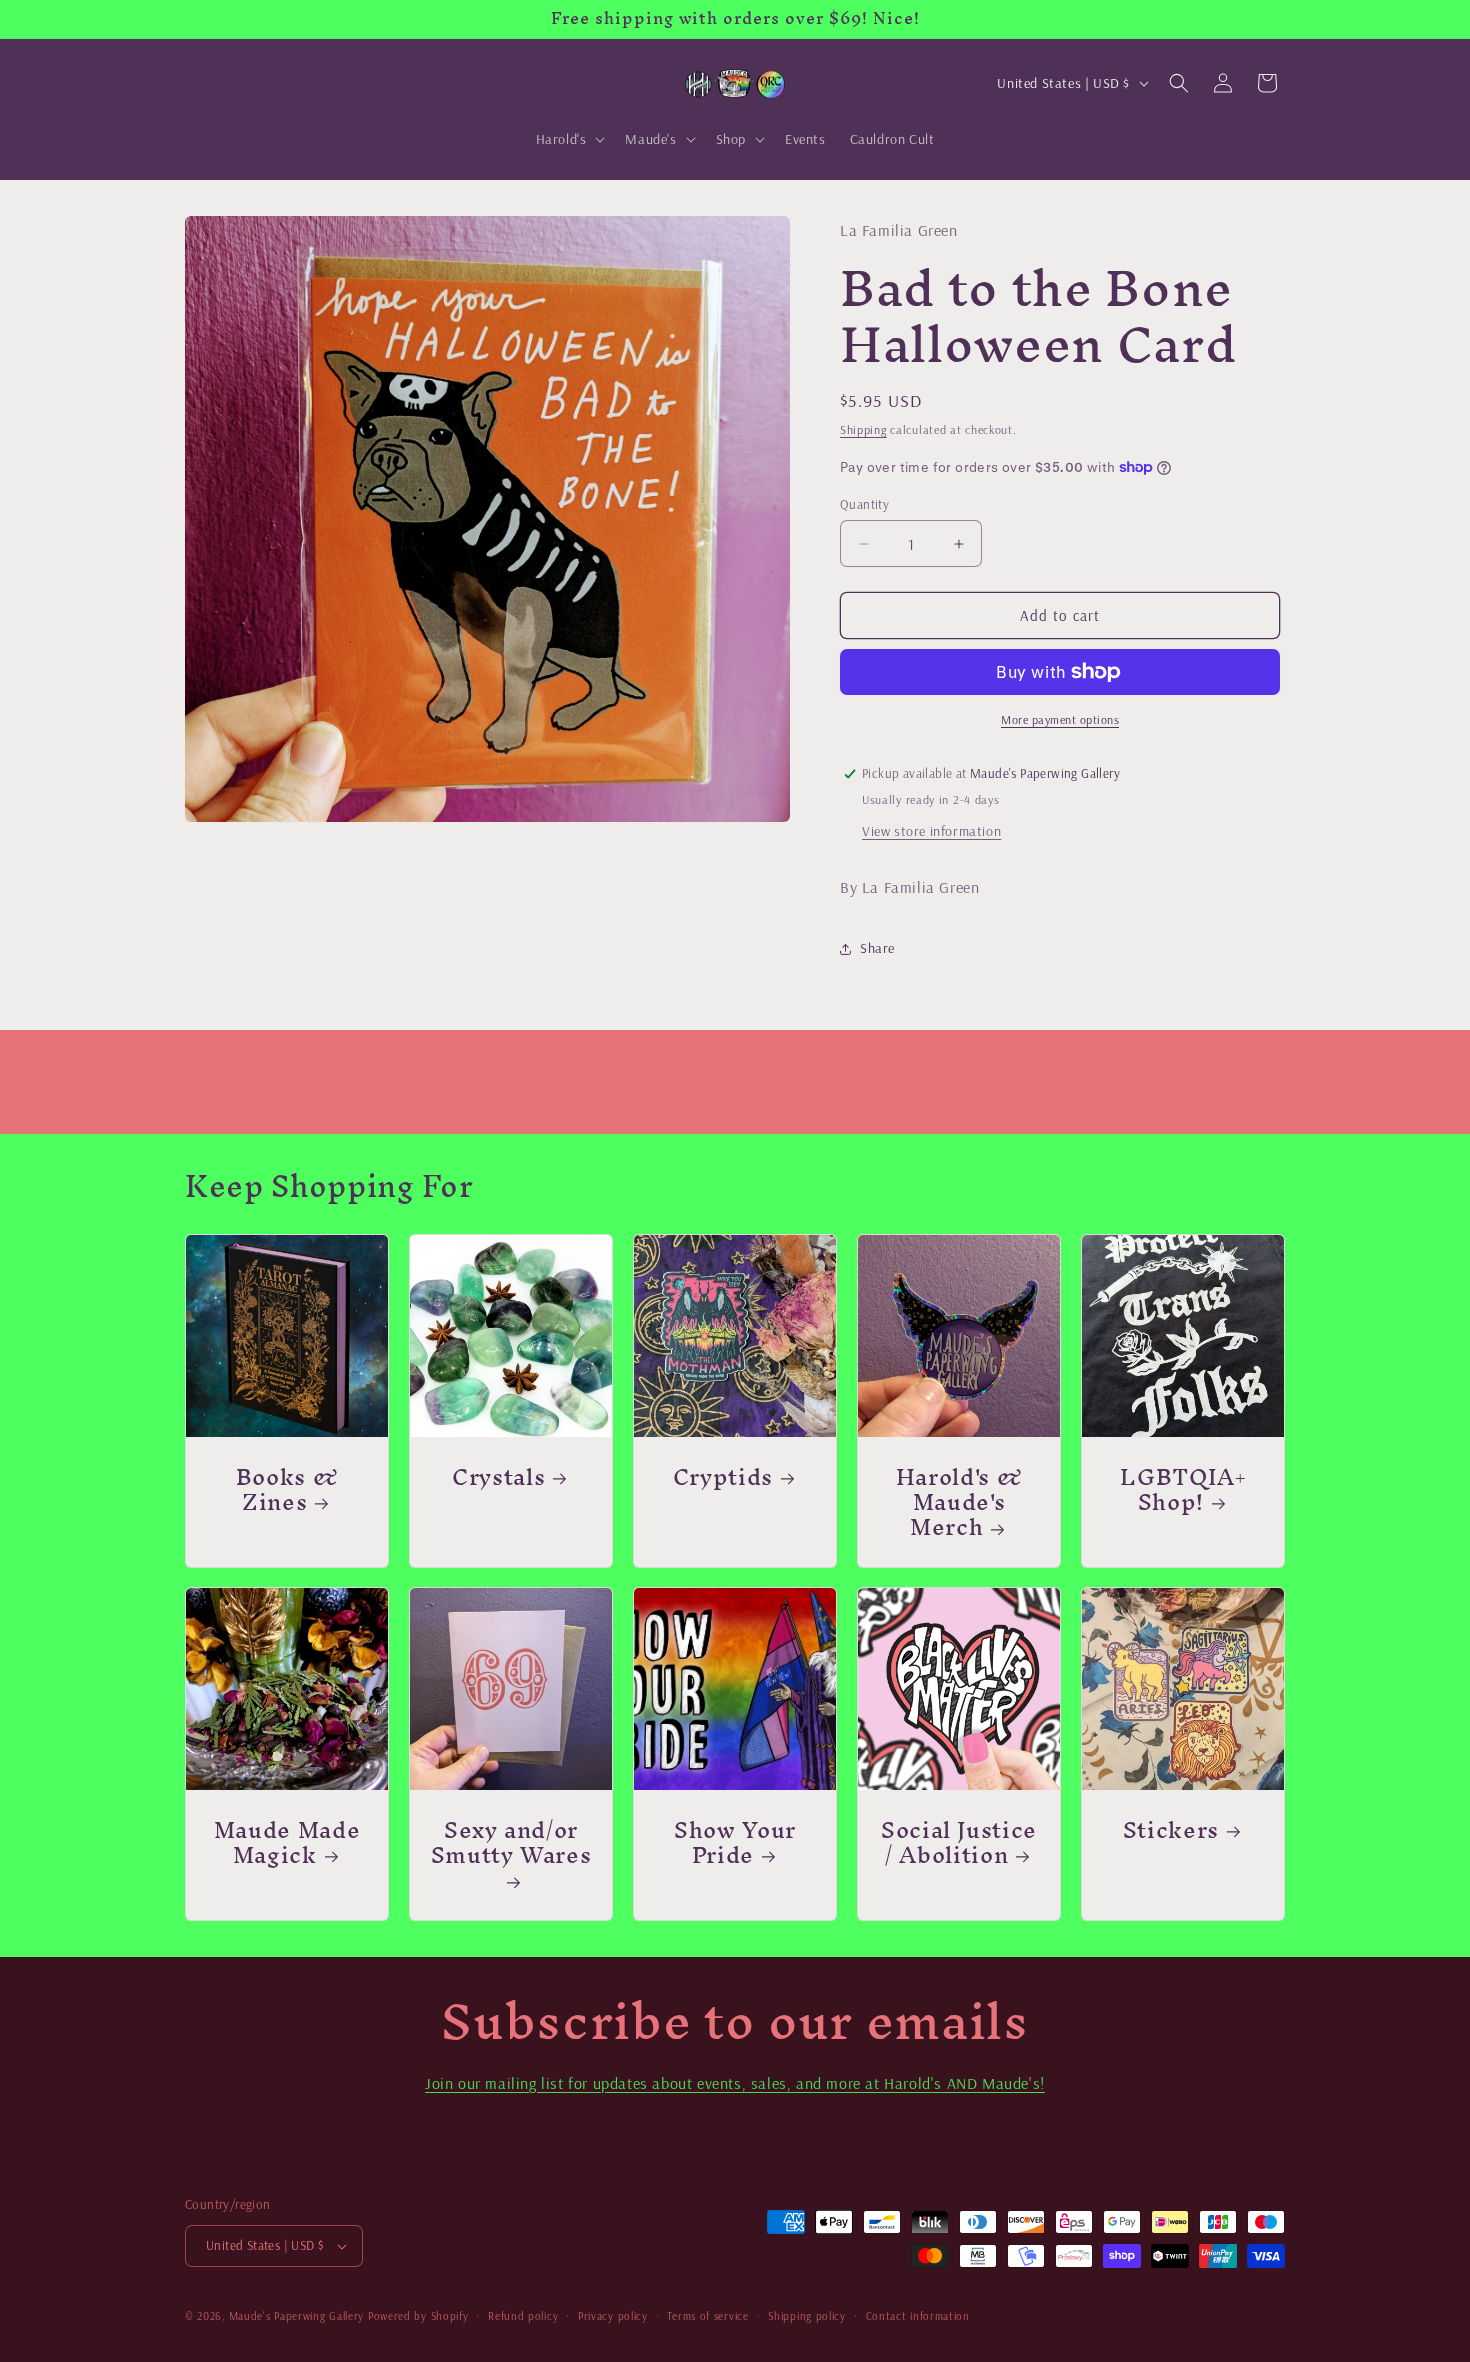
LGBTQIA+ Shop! (1182, 1489)
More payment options (1060, 719)
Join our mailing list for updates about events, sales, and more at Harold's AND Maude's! (735, 2083)
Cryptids (723, 1476)
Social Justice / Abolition (959, 1842)
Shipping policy (807, 2316)
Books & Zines (287, 1489)
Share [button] (877, 948)
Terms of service (707, 2316)
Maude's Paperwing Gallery (297, 2316)
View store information (931, 831)
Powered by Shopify (418, 2316)
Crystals (498, 1476)
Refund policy (523, 2316)
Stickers (1171, 1829)
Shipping (863, 429)
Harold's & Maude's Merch (959, 1502)
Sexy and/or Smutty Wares (511, 1848)
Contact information (918, 2316)
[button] (569, 139)
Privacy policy (613, 2316)
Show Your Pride (735, 1842)
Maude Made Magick (287, 1842)
